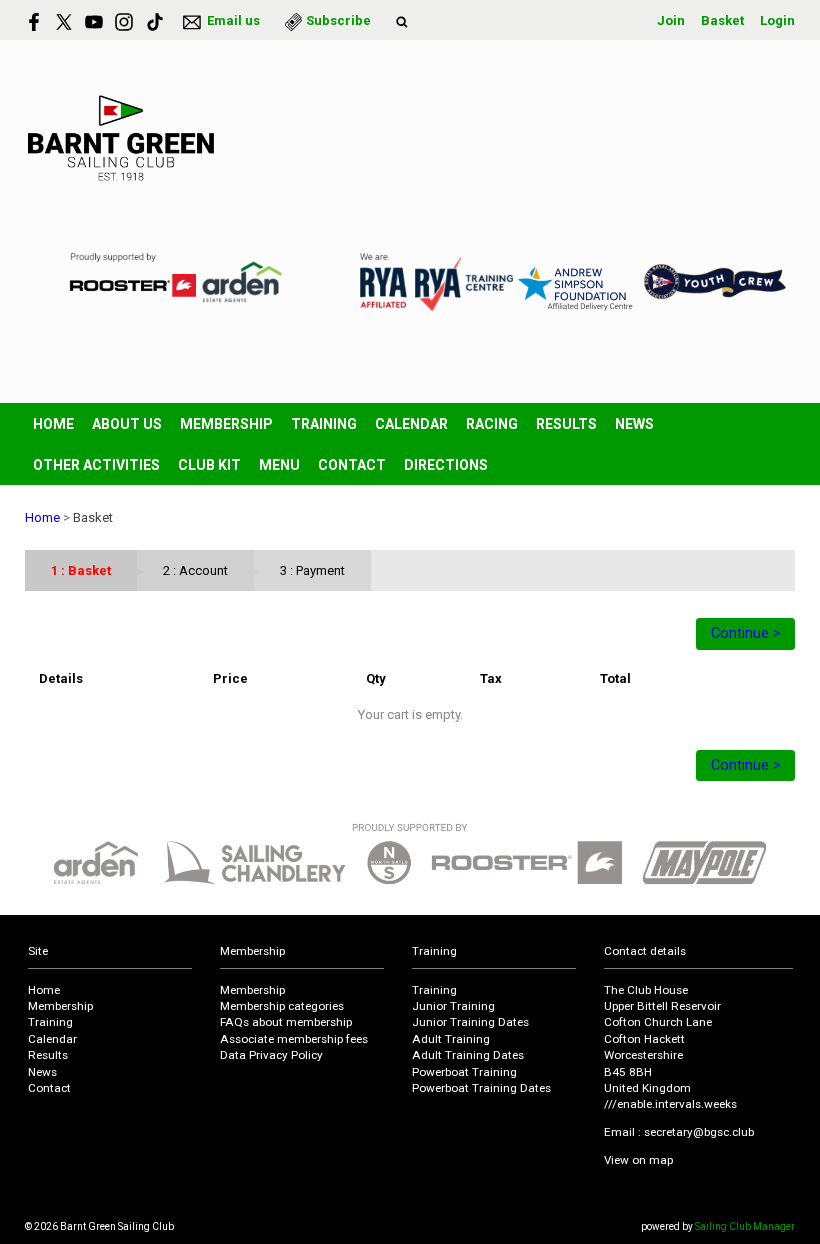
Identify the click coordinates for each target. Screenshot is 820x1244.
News (634, 424)
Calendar (411, 424)
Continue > (746, 633)
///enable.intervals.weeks (670, 1104)
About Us (127, 424)
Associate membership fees (294, 1039)
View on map (638, 1160)
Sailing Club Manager (745, 1226)
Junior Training (453, 1006)
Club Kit (209, 465)
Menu (279, 465)
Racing (492, 424)
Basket (722, 20)
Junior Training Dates (470, 1022)
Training (324, 424)
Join (671, 20)
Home (53, 424)
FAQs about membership (286, 1022)
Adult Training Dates (468, 1055)
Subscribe (338, 20)
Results (566, 424)
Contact (352, 465)
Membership (226, 424)
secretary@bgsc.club (699, 1132)
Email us (233, 20)
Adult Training (451, 1039)
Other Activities (96, 465)
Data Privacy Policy (271, 1055)
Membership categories (282, 1006)
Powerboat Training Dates (481, 1088)
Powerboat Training (464, 1072)
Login (777, 20)
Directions (446, 465)
